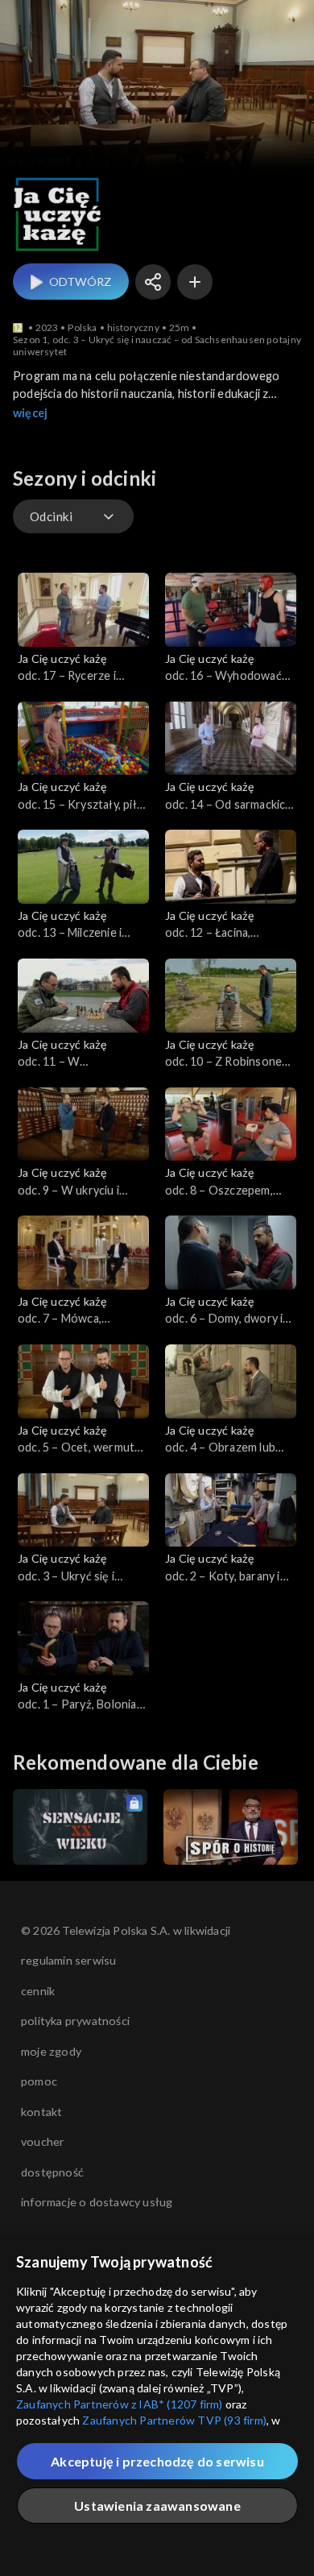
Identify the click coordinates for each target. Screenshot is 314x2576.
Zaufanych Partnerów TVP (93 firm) (174, 2420)
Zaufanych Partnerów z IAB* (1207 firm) (120, 2404)
